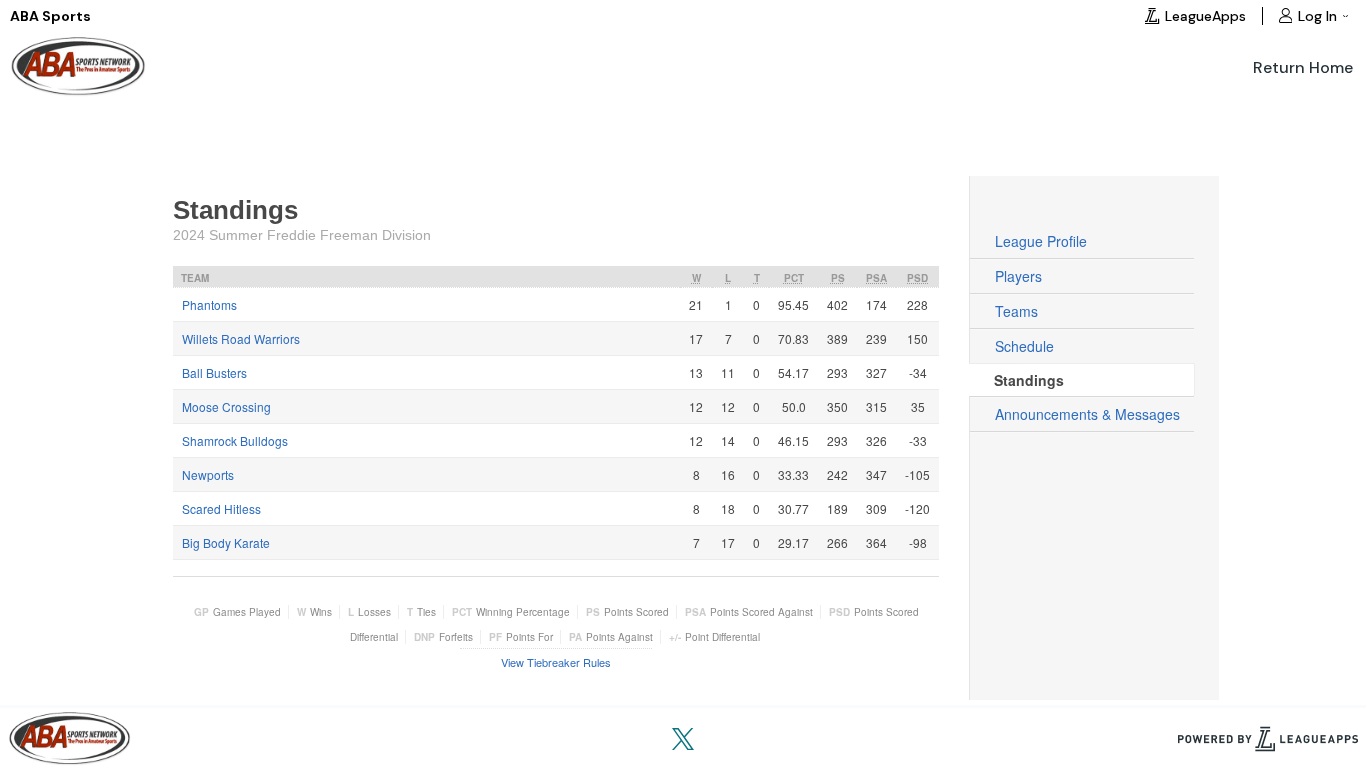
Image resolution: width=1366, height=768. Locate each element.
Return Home (1303, 67)
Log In (1317, 16)
